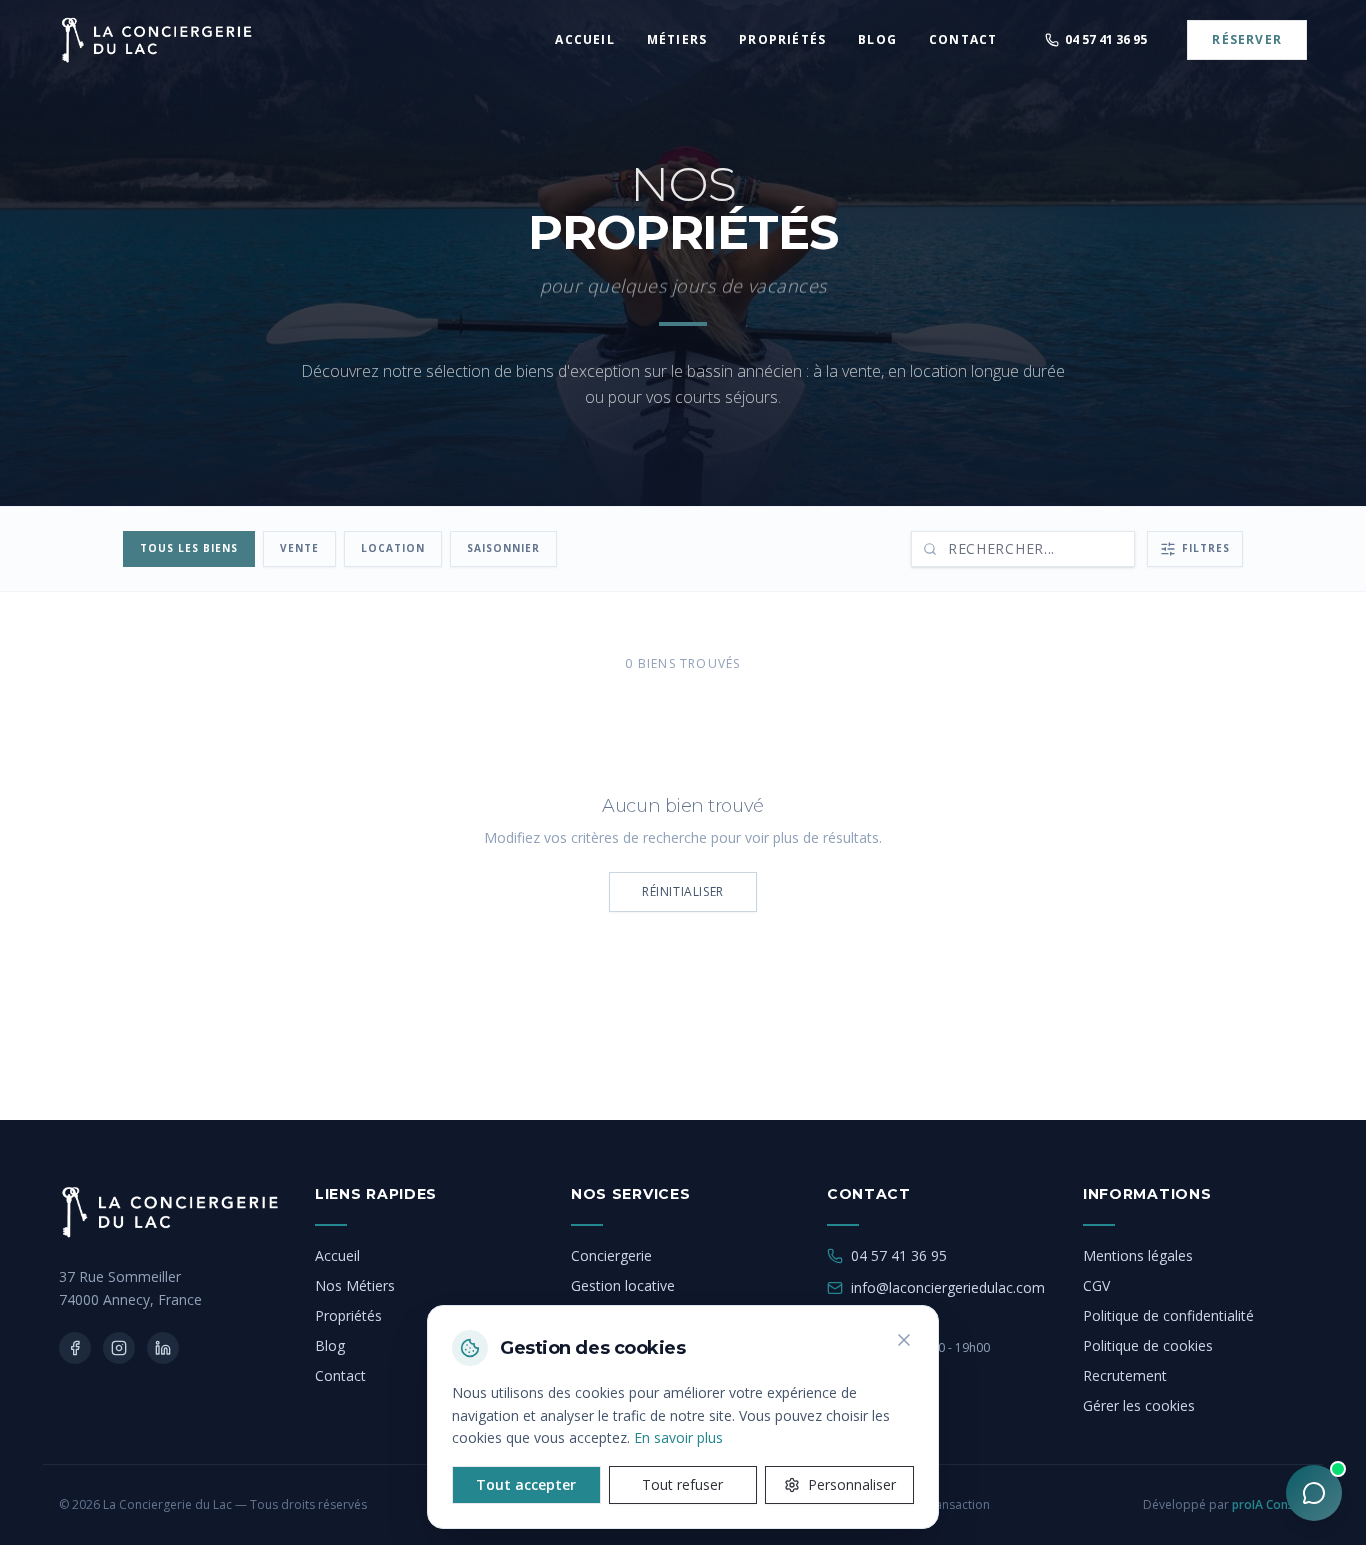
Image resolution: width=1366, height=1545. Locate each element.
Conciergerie (611, 1255)
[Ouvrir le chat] (1314, 1493)
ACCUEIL (584, 40)
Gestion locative (623, 1285)
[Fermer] (904, 1340)
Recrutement (1125, 1375)
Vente (299, 548)
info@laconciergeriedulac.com (948, 1287)
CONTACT (963, 40)
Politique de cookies (1148, 1345)
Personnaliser (852, 1484)
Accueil (337, 1255)
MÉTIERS (677, 40)
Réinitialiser (683, 891)
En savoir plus (678, 1437)
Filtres (1206, 548)
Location (393, 548)
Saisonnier (503, 548)
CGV (1096, 1285)
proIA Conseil (1269, 1504)
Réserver (1247, 39)
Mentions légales (1138, 1255)
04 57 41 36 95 (899, 1255)
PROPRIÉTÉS (782, 40)
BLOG (877, 40)
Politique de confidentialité (1168, 1315)
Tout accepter (526, 1484)
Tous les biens (189, 548)
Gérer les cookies (1139, 1405)
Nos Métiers (355, 1285)
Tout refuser (682, 1484)
